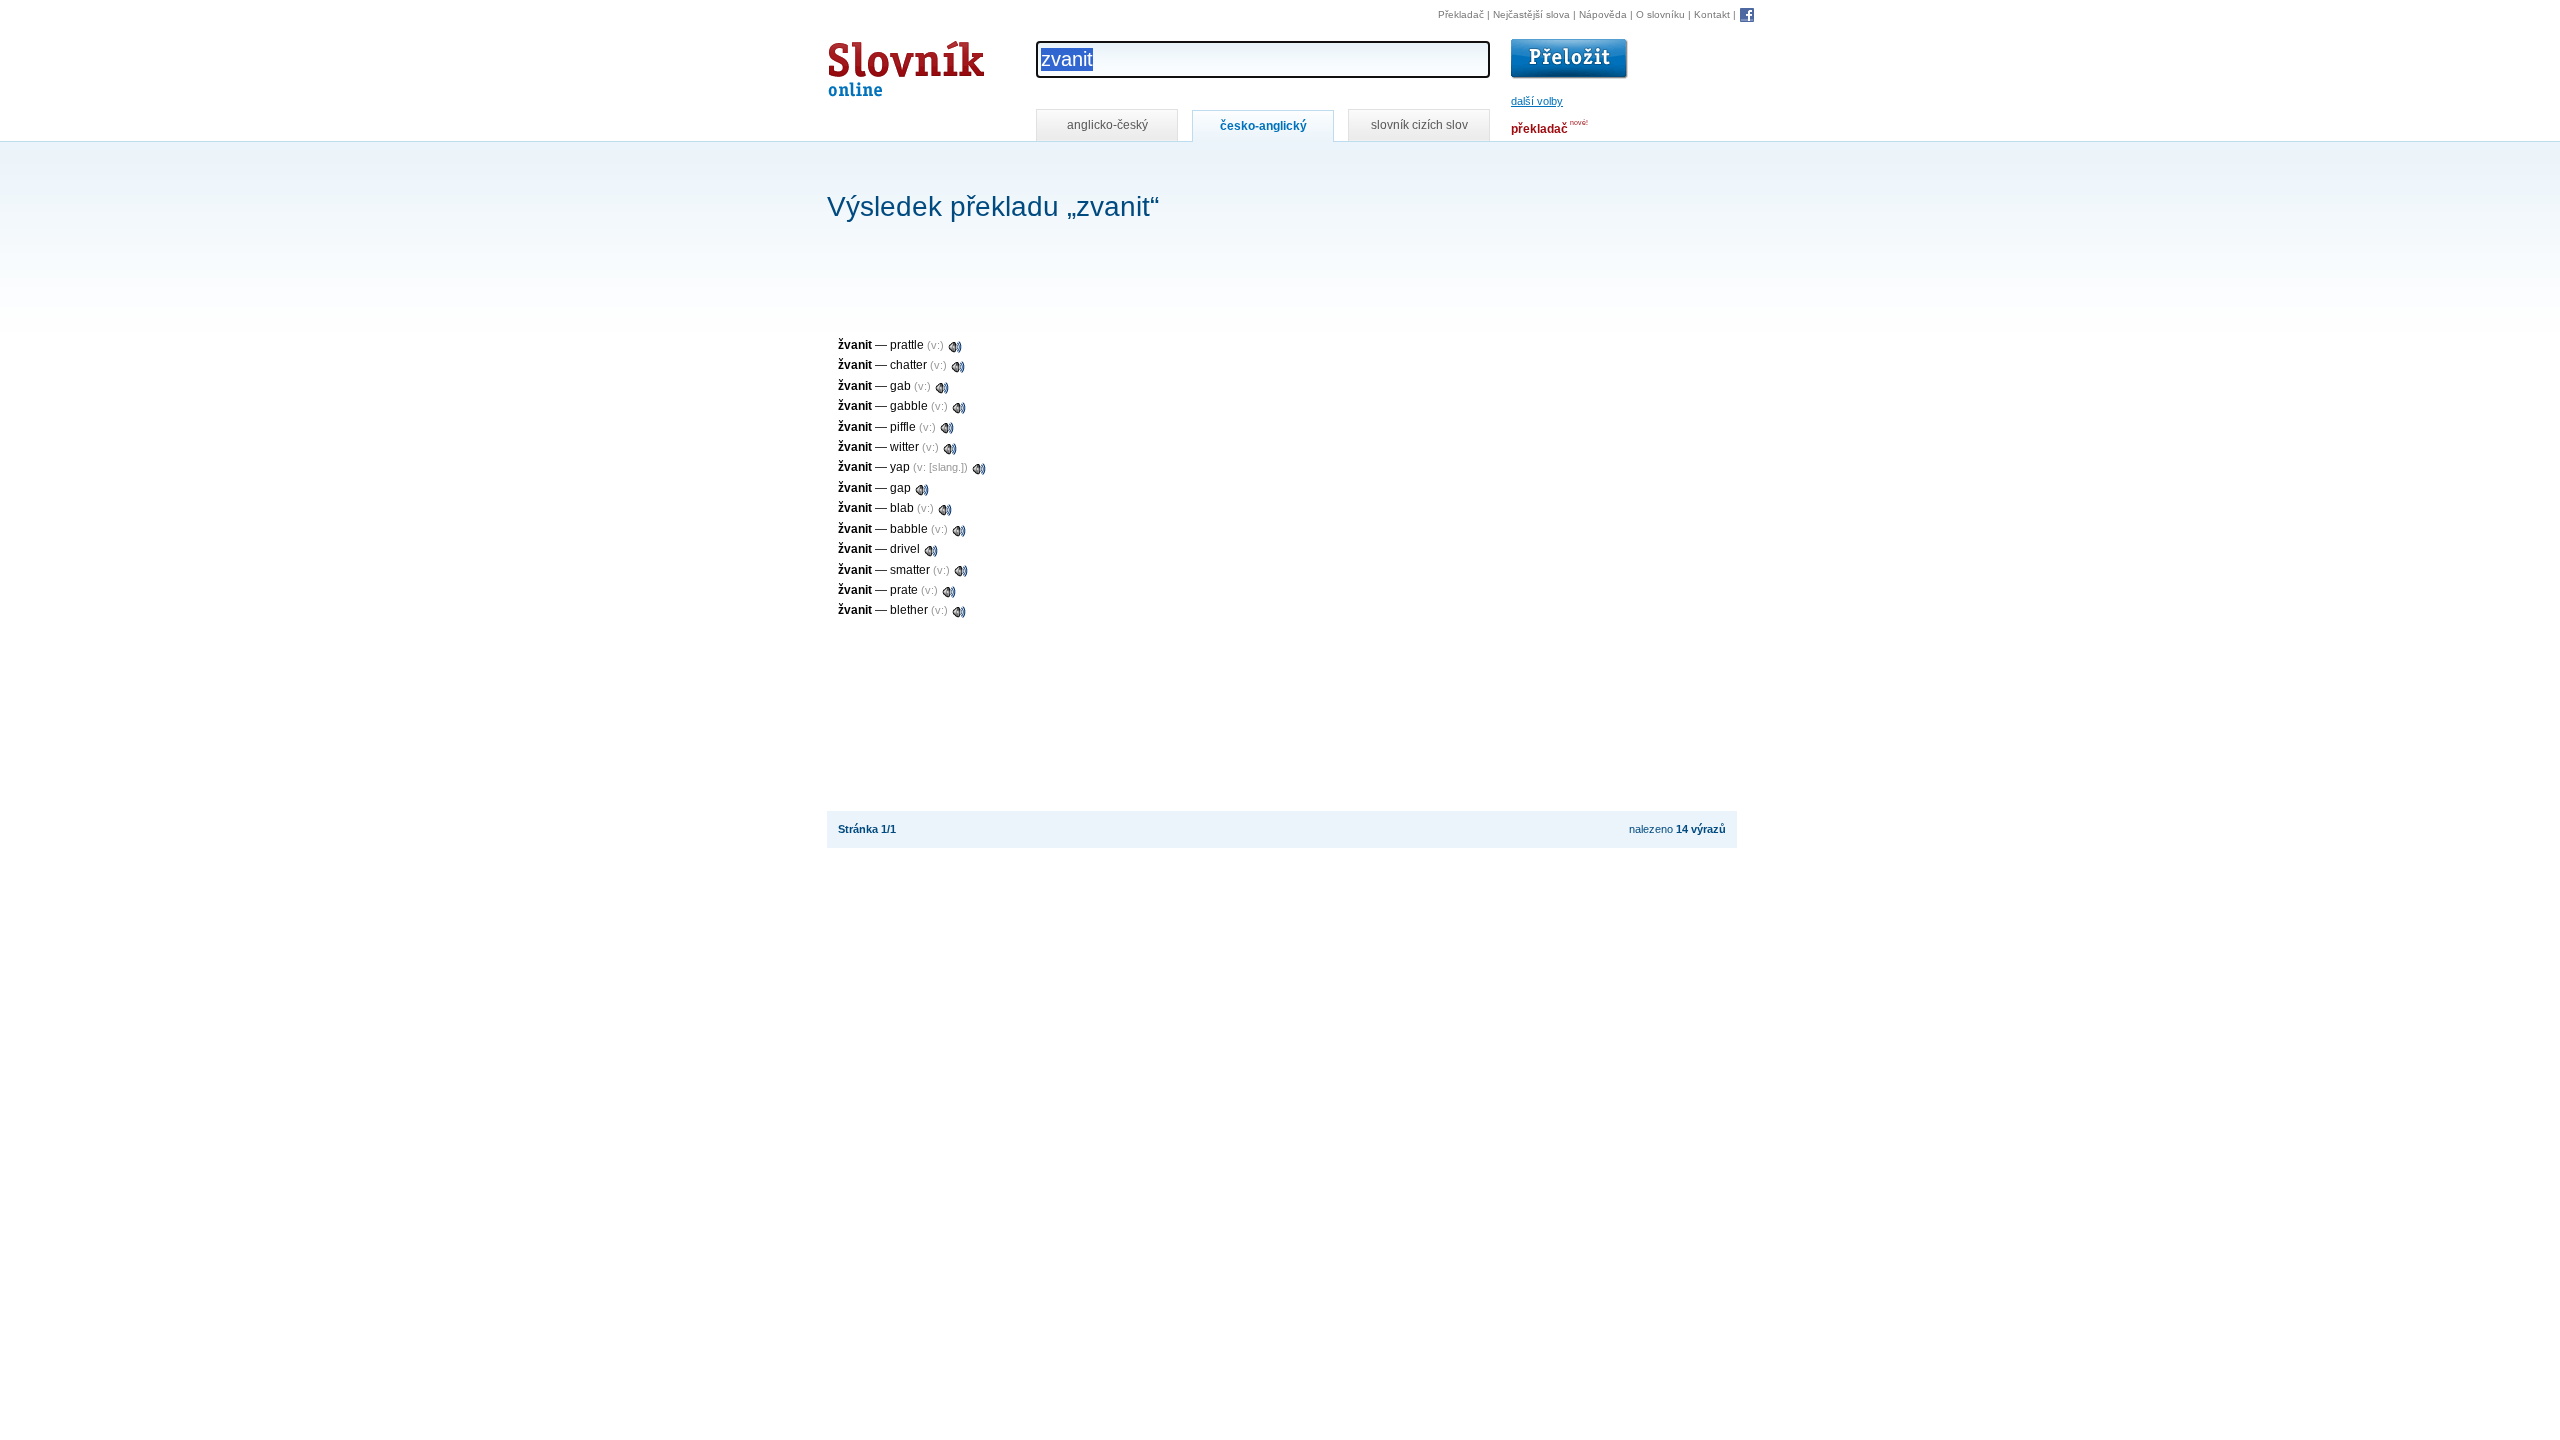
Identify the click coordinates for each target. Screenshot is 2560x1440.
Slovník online (870, 63)
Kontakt (1712, 14)
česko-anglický (1263, 126)
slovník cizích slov (1419, 125)
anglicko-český (1107, 125)
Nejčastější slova (1531, 14)
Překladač (1461, 14)
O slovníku (1660, 14)
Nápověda (1603, 14)
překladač (1539, 129)
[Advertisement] (1191, 168)
